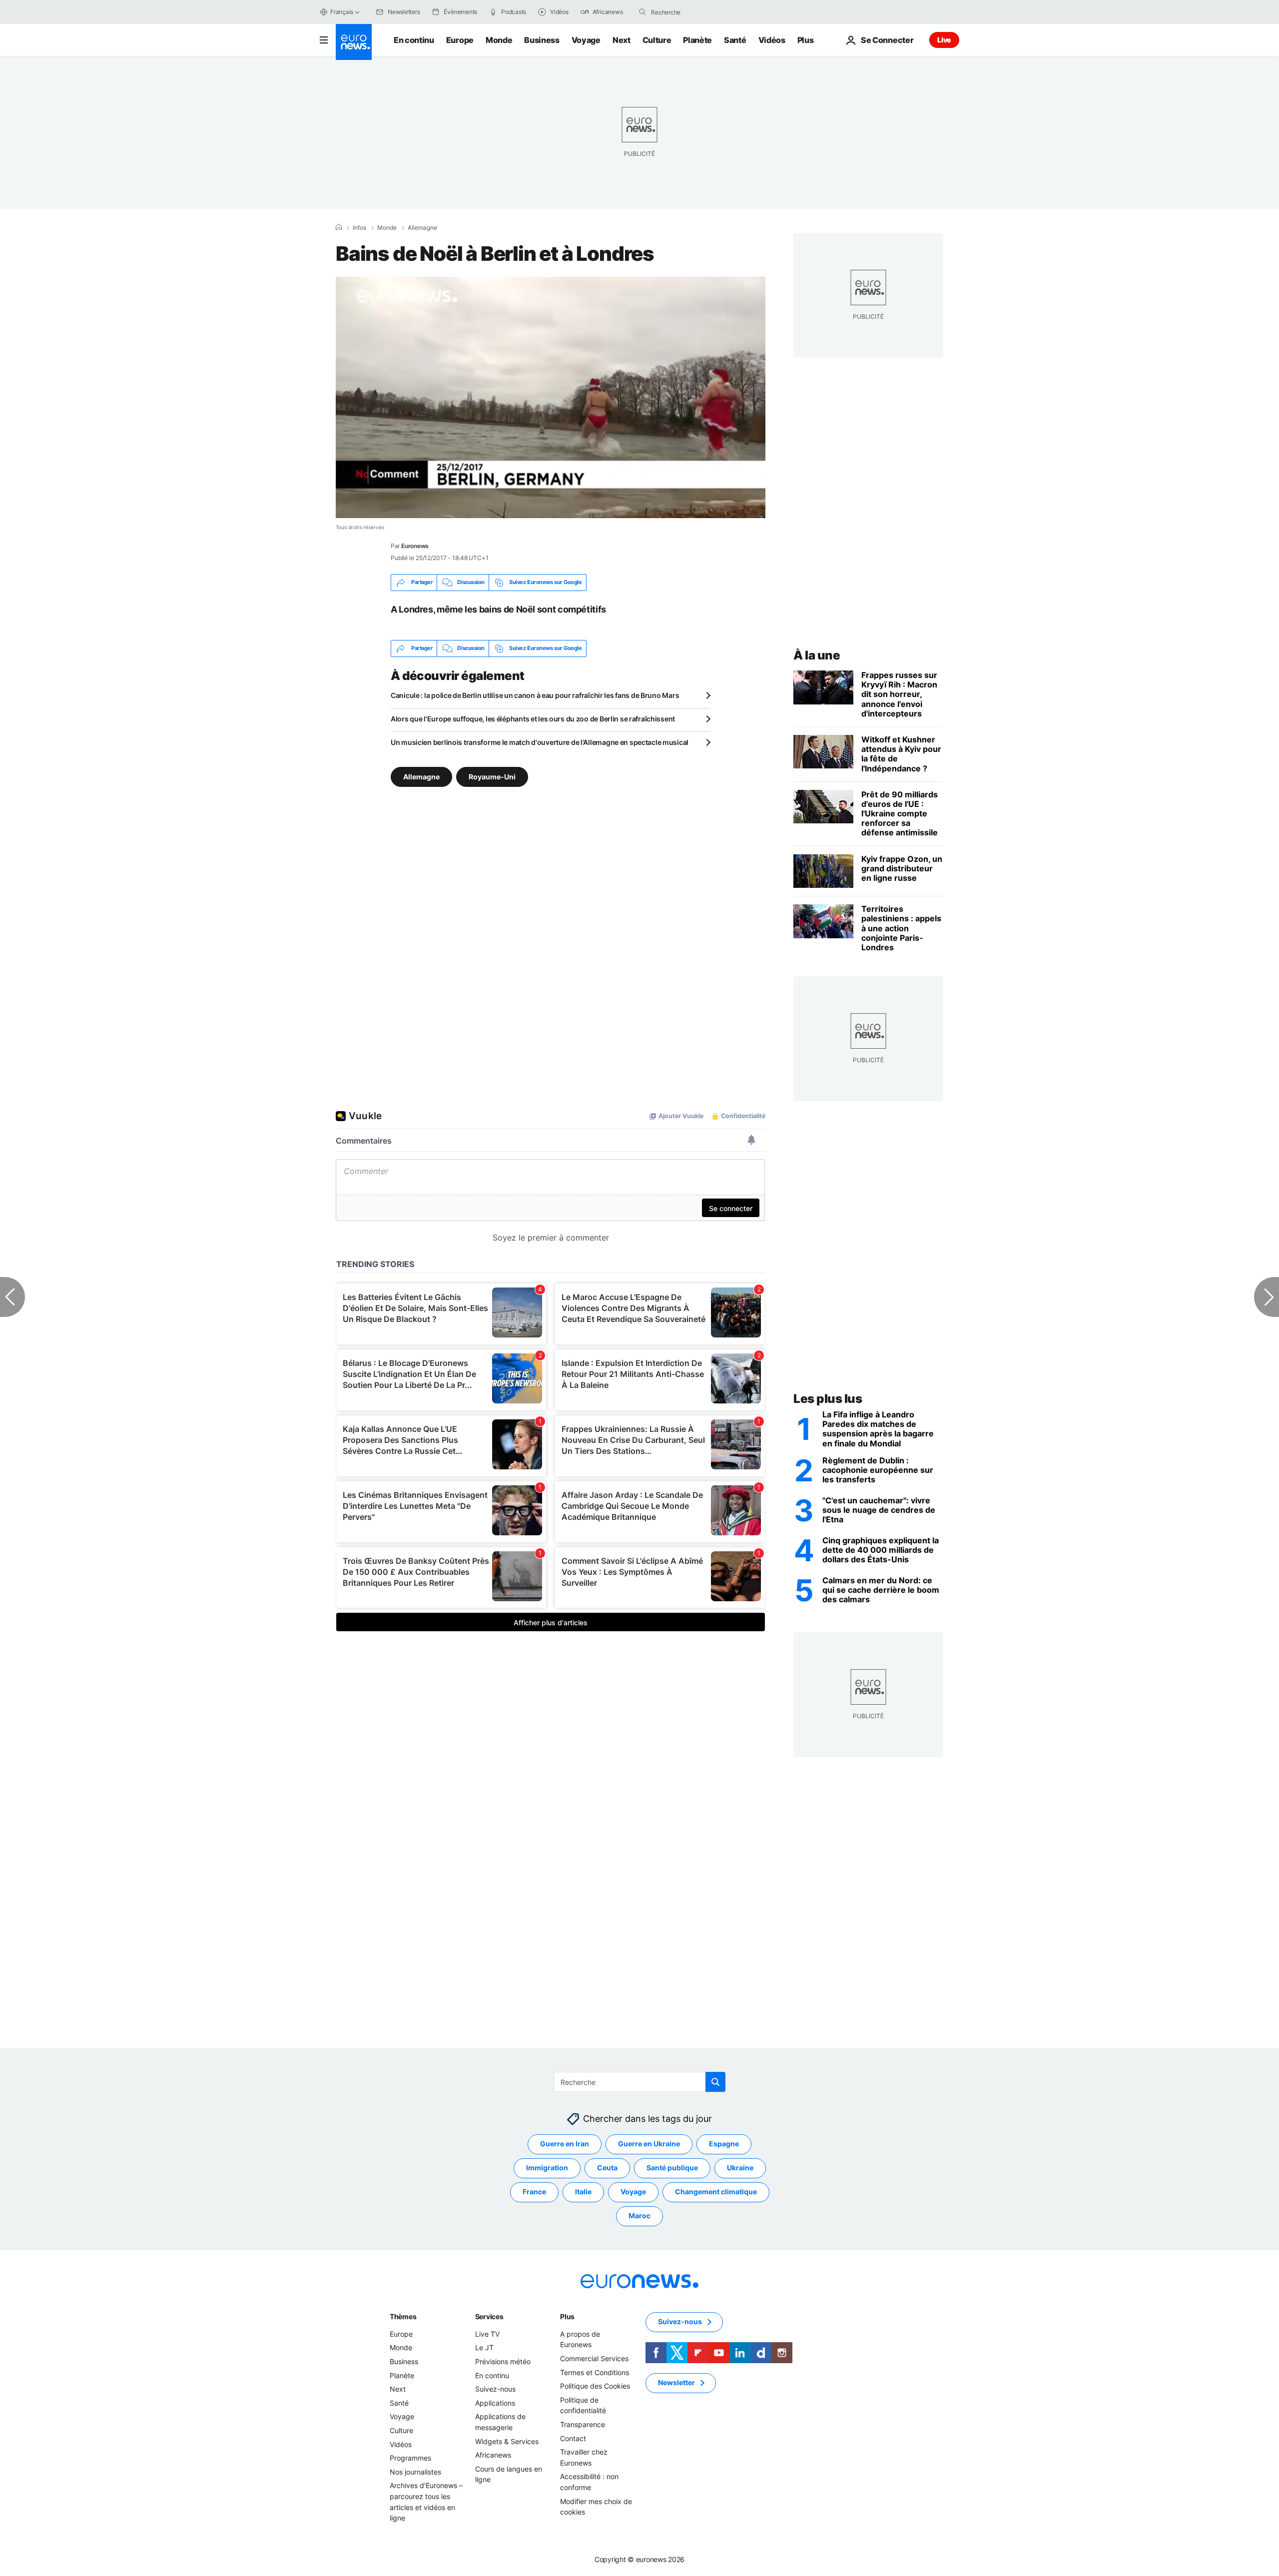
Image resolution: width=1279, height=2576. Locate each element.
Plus (567, 2316)
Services (489, 2316)
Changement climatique (716, 2192)
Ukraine (740, 2168)
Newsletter (676, 2382)
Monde (499, 40)
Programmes (410, 2458)
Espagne (724, 2144)
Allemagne (422, 228)
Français (342, 12)
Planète (697, 40)
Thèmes (403, 2316)
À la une (817, 655)
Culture (657, 40)
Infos (359, 228)
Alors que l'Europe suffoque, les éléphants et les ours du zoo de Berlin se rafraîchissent (533, 719)
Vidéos (772, 40)
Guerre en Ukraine (649, 2144)
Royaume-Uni (492, 776)
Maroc (639, 2216)
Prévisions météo (503, 2361)
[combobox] (693, 12)
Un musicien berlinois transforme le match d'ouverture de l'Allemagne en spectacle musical (540, 742)
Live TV (487, 2334)
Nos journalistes (415, 2472)
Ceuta (607, 2168)
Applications (495, 2403)
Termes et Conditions (595, 2372)
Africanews (493, 2455)
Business (542, 40)
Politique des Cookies (595, 2386)
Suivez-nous (495, 2389)
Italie (583, 2192)
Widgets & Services (507, 2441)
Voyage (586, 40)
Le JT (484, 2347)
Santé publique (672, 2168)
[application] (551, 397)
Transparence (583, 2424)
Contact (573, 2438)
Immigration (547, 2168)
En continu (414, 40)
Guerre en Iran (565, 2144)
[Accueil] (339, 227)
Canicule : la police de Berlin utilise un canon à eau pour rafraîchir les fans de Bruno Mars (535, 695)
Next (622, 40)
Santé (735, 40)
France (534, 2192)
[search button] (642, 12)
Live (944, 40)
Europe (460, 40)
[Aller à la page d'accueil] (354, 42)
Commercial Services (594, 2358)
